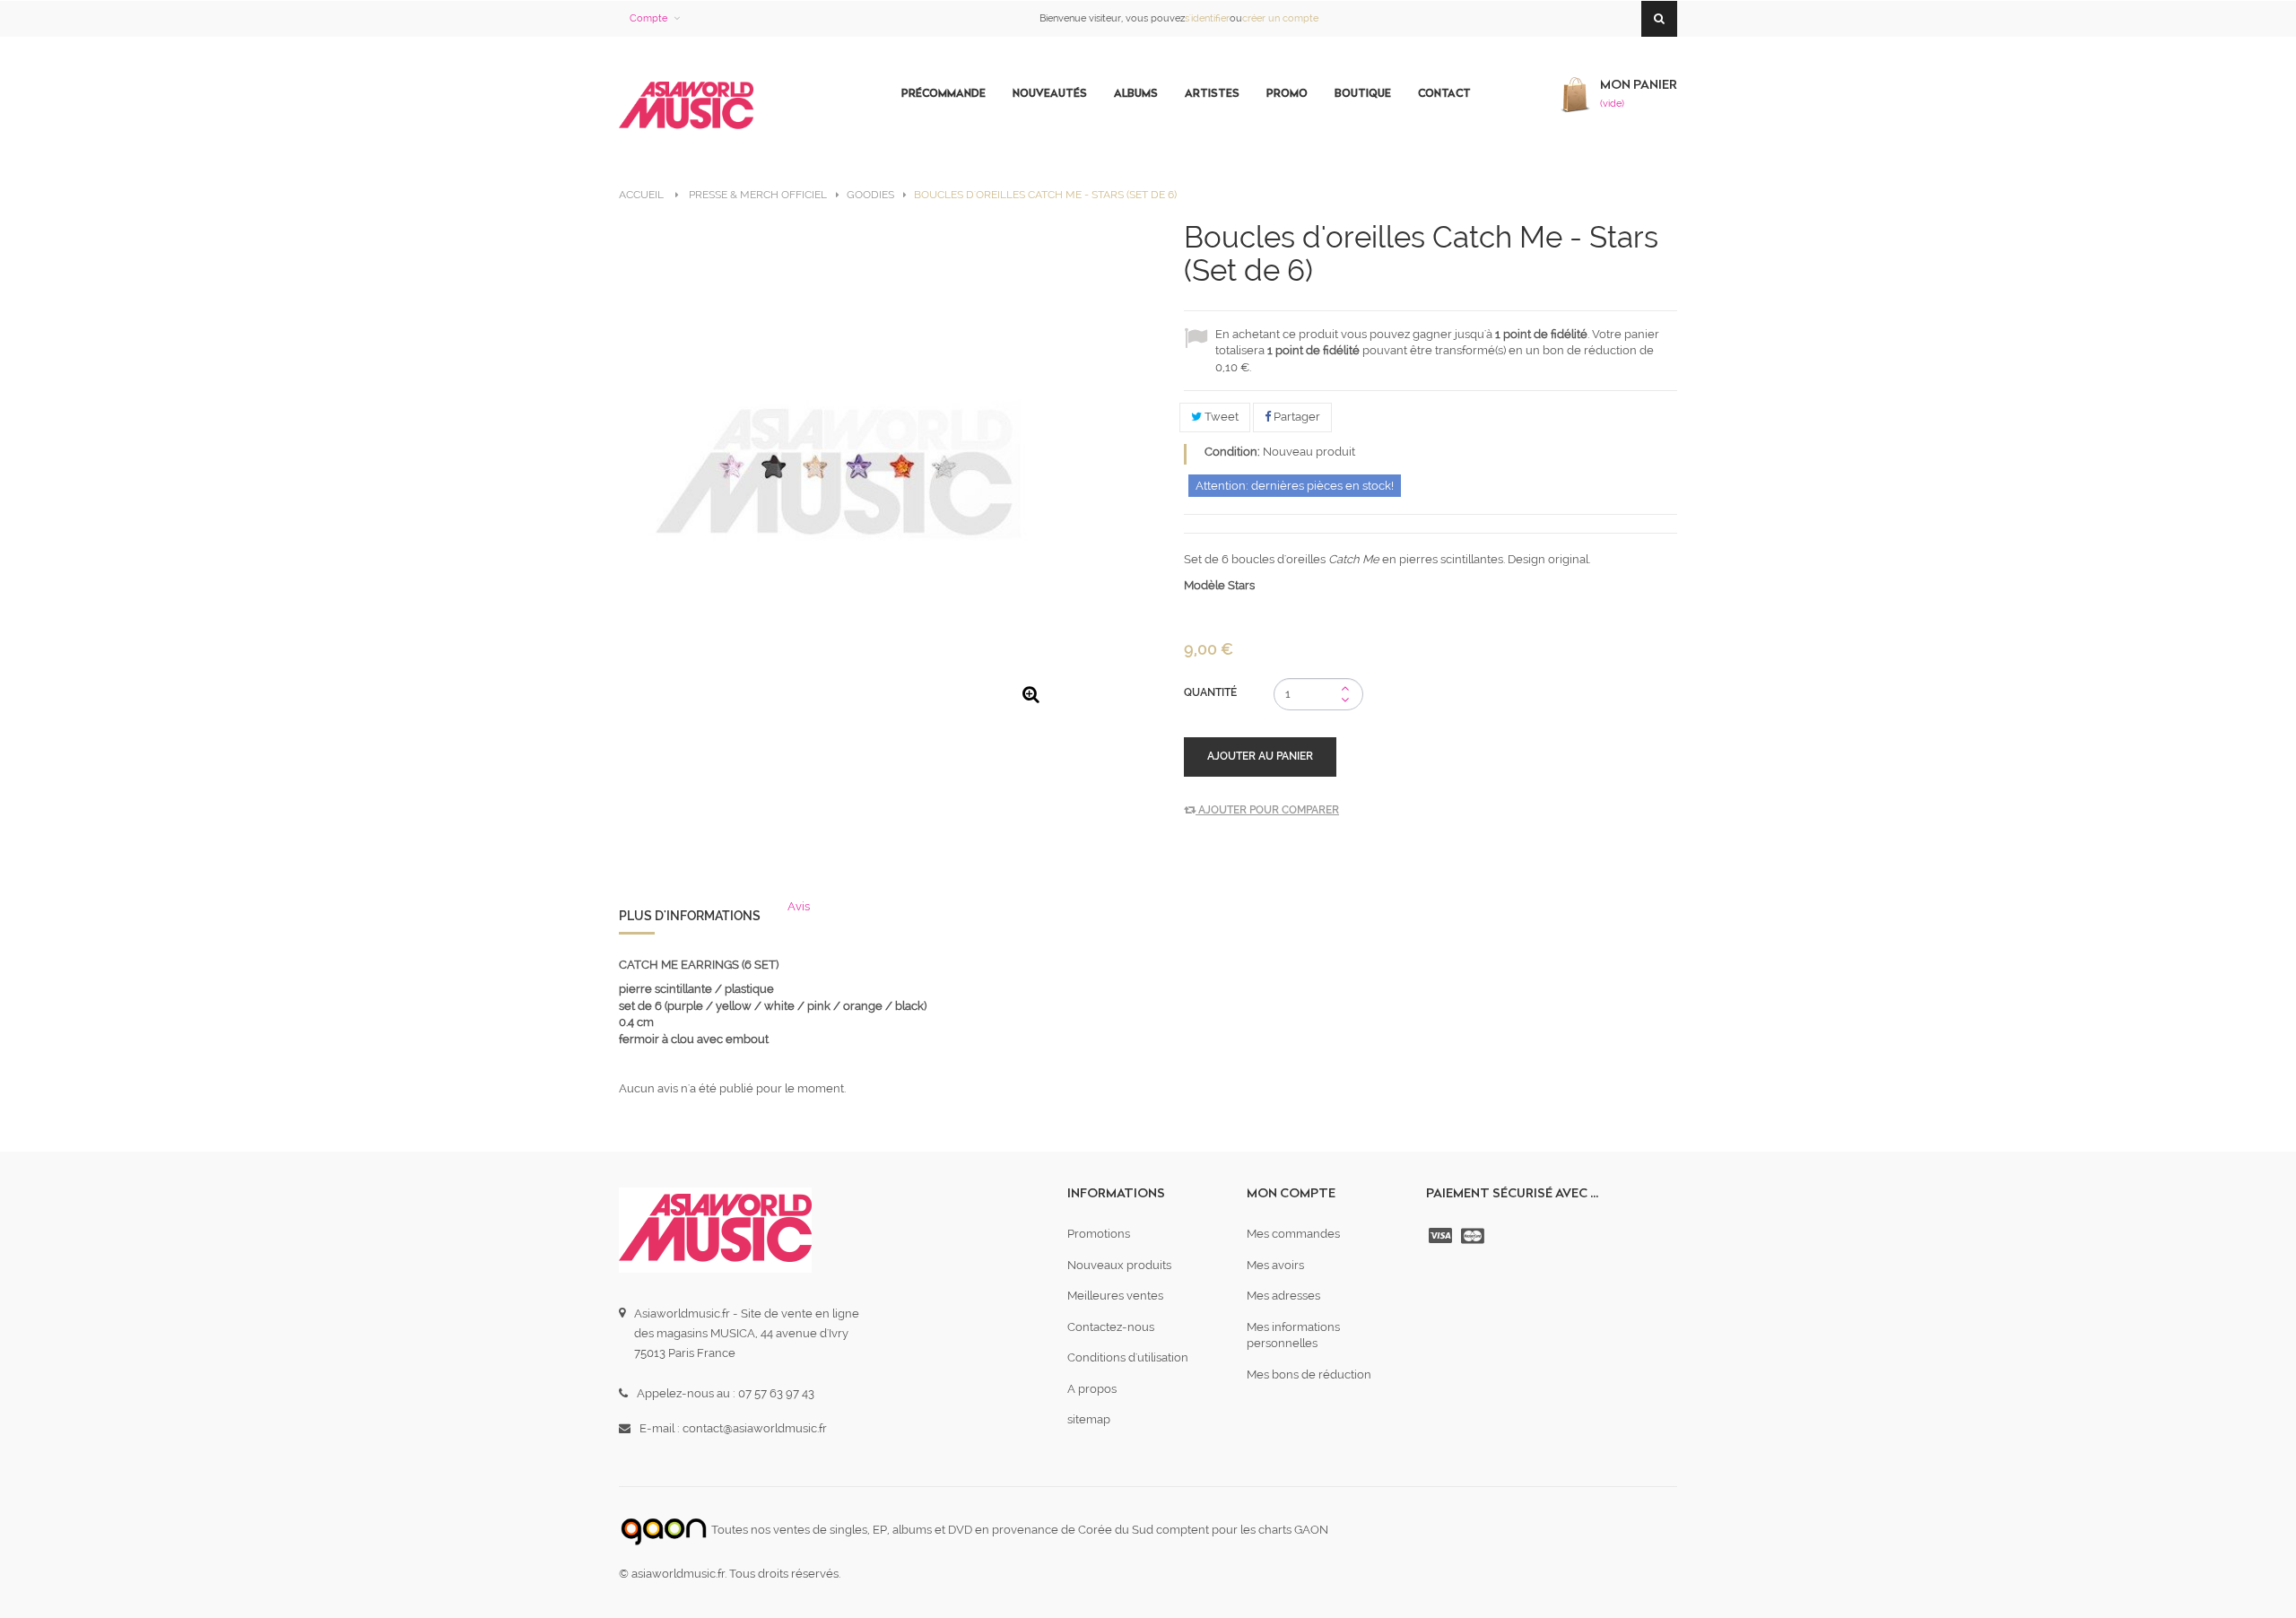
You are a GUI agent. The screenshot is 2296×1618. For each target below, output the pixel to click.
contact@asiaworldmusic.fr (755, 1428)
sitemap (1089, 1419)
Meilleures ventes (1115, 1296)
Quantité (1210, 692)
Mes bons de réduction (1309, 1374)
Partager (1296, 417)
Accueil (641, 195)
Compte (648, 18)
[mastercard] (1474, 1236)
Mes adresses (1283, 1296)
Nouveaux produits (1119, 1265)
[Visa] (1442, 1236)
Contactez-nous (1111, 1327)
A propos (1092, 1389)
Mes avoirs (1275, 1265)
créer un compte (1280, 18)
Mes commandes (1293, 1234)
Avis (799, 906)
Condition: (1232, 452)
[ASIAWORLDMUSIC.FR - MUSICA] (686, 106)
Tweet (1220, 417)
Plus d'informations (690, 916)
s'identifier (1207, 18)
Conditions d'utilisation (1128, 1357)
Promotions (1099, 1234)
